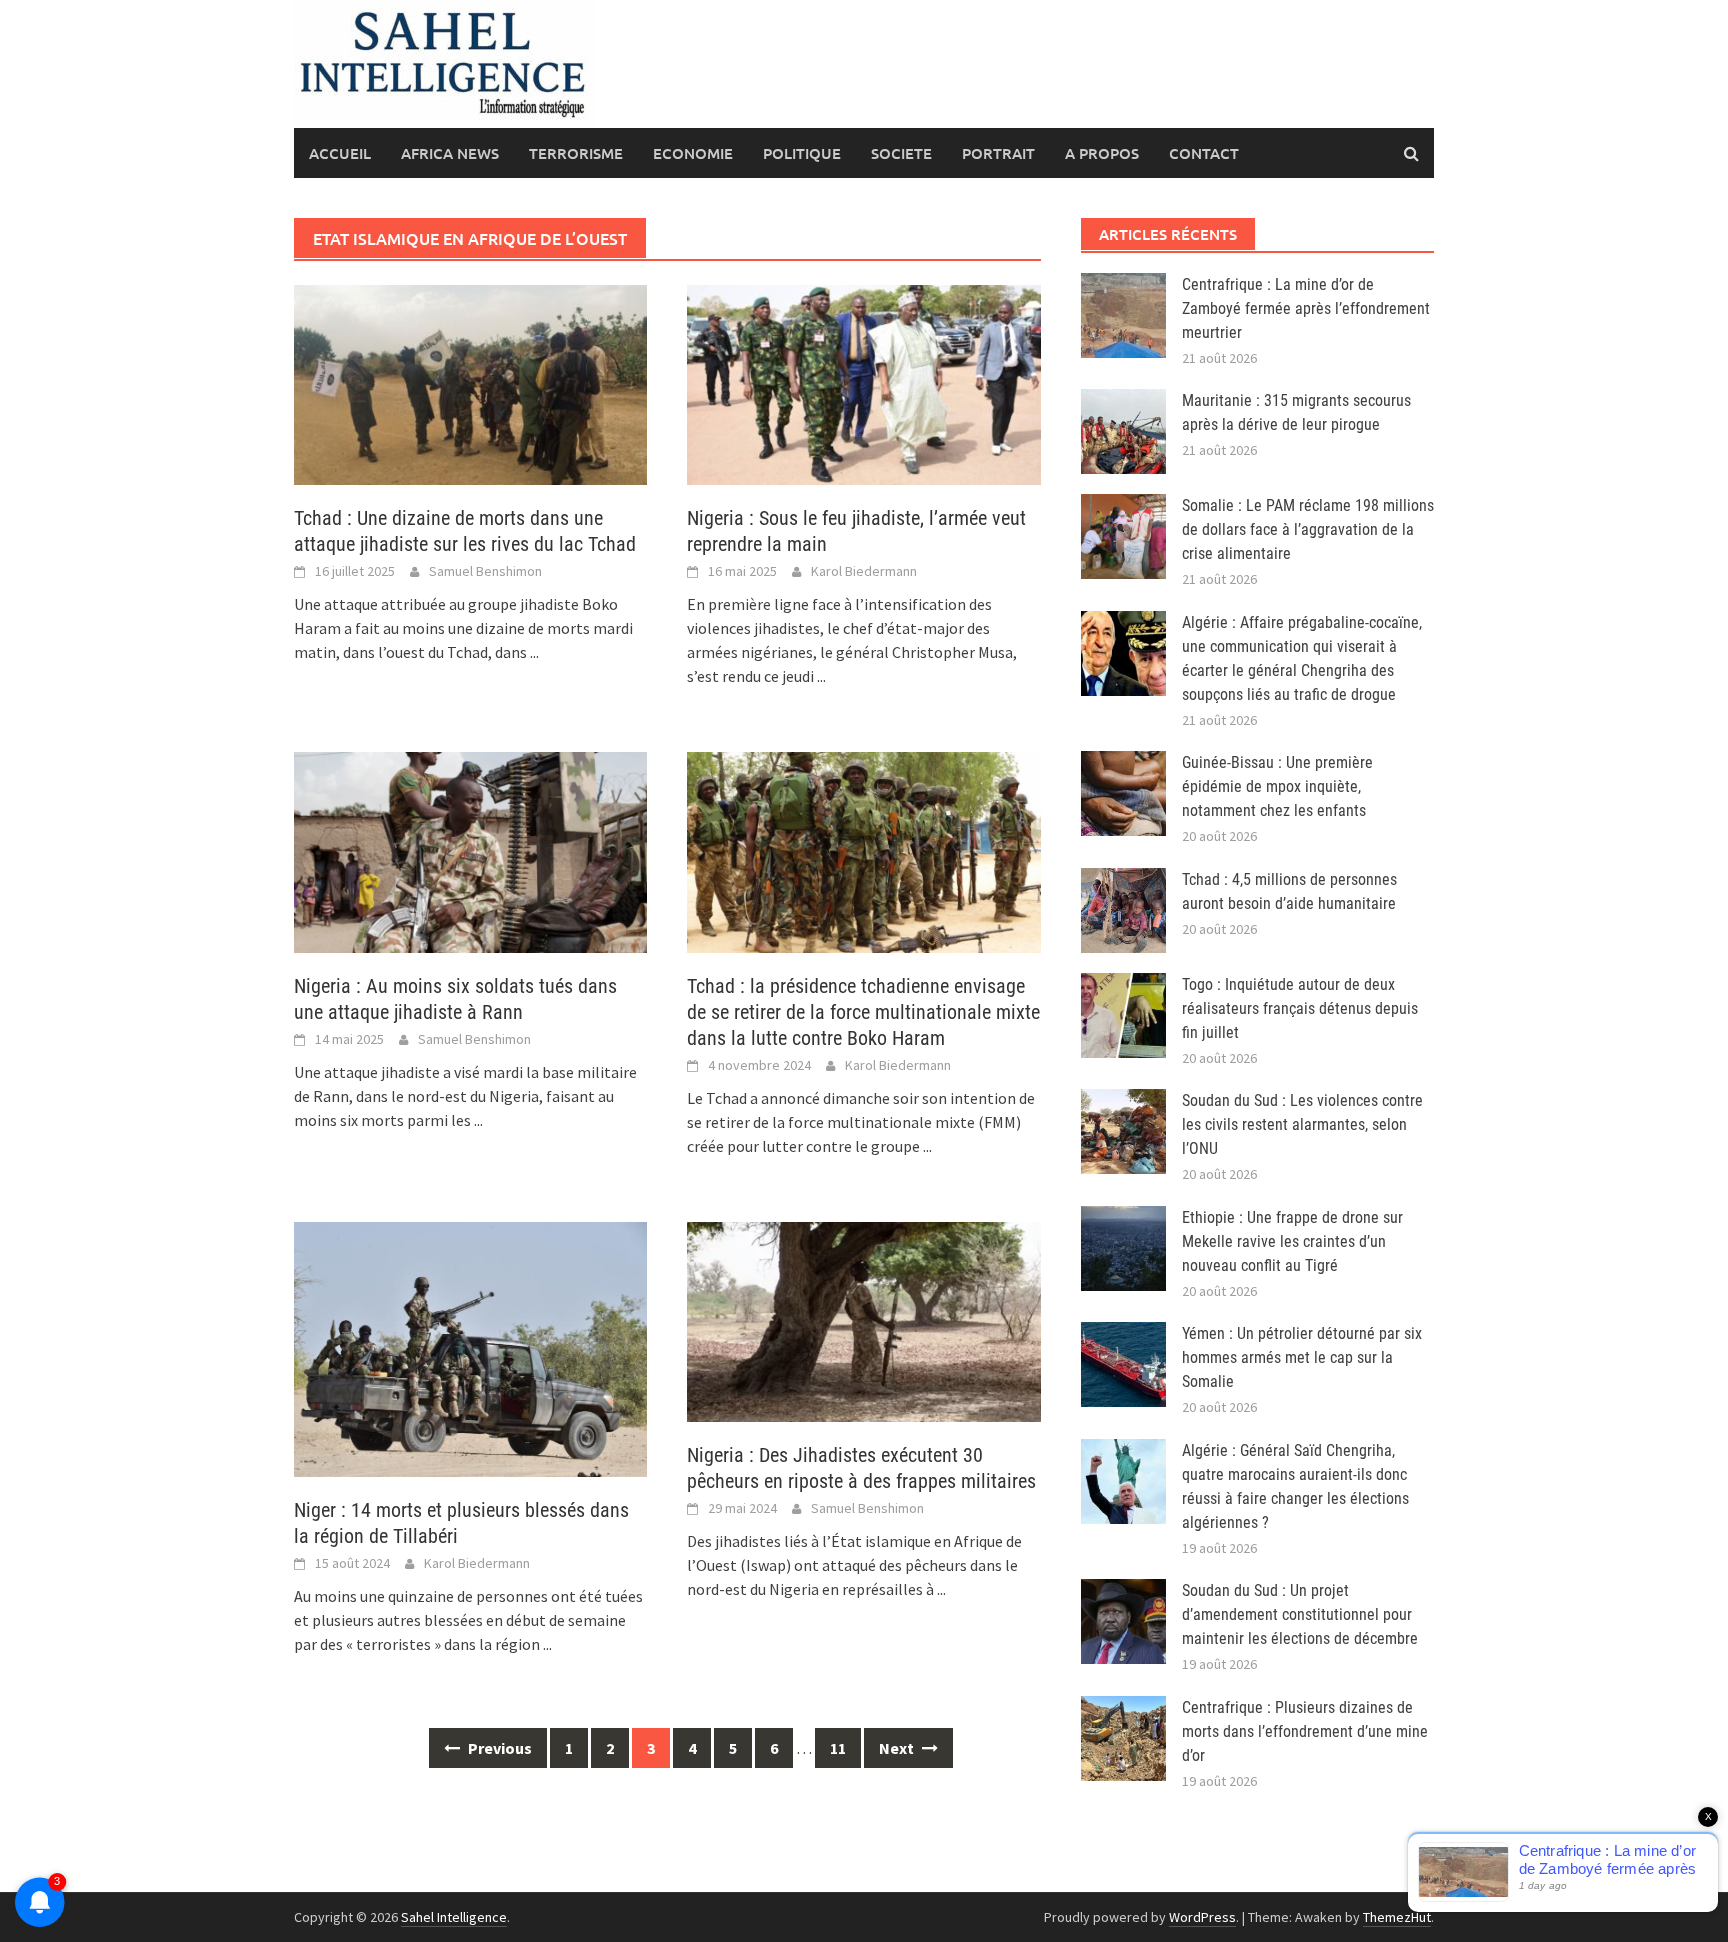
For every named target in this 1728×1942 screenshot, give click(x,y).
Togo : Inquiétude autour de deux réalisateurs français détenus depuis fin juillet (1300, 1008)
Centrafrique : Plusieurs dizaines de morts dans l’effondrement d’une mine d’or (1305, 1731)
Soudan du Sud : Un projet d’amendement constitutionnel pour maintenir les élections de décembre (1300, 1614)
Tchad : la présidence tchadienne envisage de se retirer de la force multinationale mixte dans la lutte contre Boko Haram (863, 1012)
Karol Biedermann (864, 571)
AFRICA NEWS (450, 153)
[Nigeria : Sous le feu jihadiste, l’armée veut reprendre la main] (863, 383)
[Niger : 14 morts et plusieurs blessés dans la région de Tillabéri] (470, 1347)
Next (898, 1748)
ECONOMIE (693, 153)
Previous (498, 1748)
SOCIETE (901, 153)
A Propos (1102, 153)
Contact (1204, 153)
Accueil (340, 153)
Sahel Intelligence (454, 1917)
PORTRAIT (998, 153)
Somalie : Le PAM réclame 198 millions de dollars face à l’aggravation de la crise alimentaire (1308, 529)
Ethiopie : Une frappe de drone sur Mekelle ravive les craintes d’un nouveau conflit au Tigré (1292, 1241)
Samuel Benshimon (485, 571)
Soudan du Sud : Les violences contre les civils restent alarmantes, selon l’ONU (1302, 1124)
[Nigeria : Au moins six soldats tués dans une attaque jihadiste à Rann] (470, 850)
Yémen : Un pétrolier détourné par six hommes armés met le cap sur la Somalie (1302, 1357)
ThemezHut (1397, 1917)
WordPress (1202, 1917)
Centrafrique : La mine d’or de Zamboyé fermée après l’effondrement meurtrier (1306, 308)
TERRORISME (576, 153)
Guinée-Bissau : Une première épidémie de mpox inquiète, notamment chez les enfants (1277, 786)
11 (838, 1748)
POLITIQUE (802, 153)
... (534, 652)
